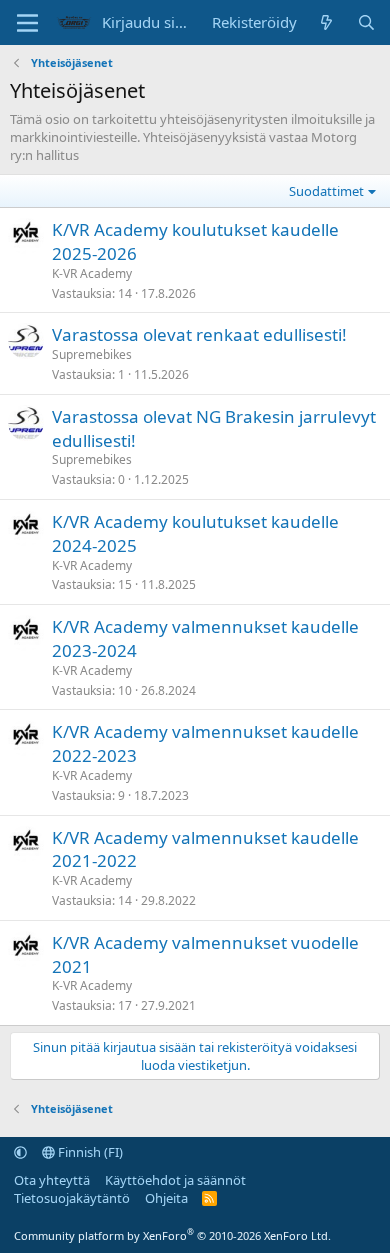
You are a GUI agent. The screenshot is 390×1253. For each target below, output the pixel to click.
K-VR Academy (92, 273)
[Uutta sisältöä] (326, 22)
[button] (20, 1152)
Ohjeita (166, 1198)
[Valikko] (27, 23)
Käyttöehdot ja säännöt (175, 1180)
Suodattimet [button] (326, 191)
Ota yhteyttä (52, 1180)
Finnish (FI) (89, 1152)
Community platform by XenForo (172, 1235)
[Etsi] (366, 22)
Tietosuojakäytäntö (72, 1198)
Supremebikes (92, 354)
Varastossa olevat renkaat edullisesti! (199, 334)
